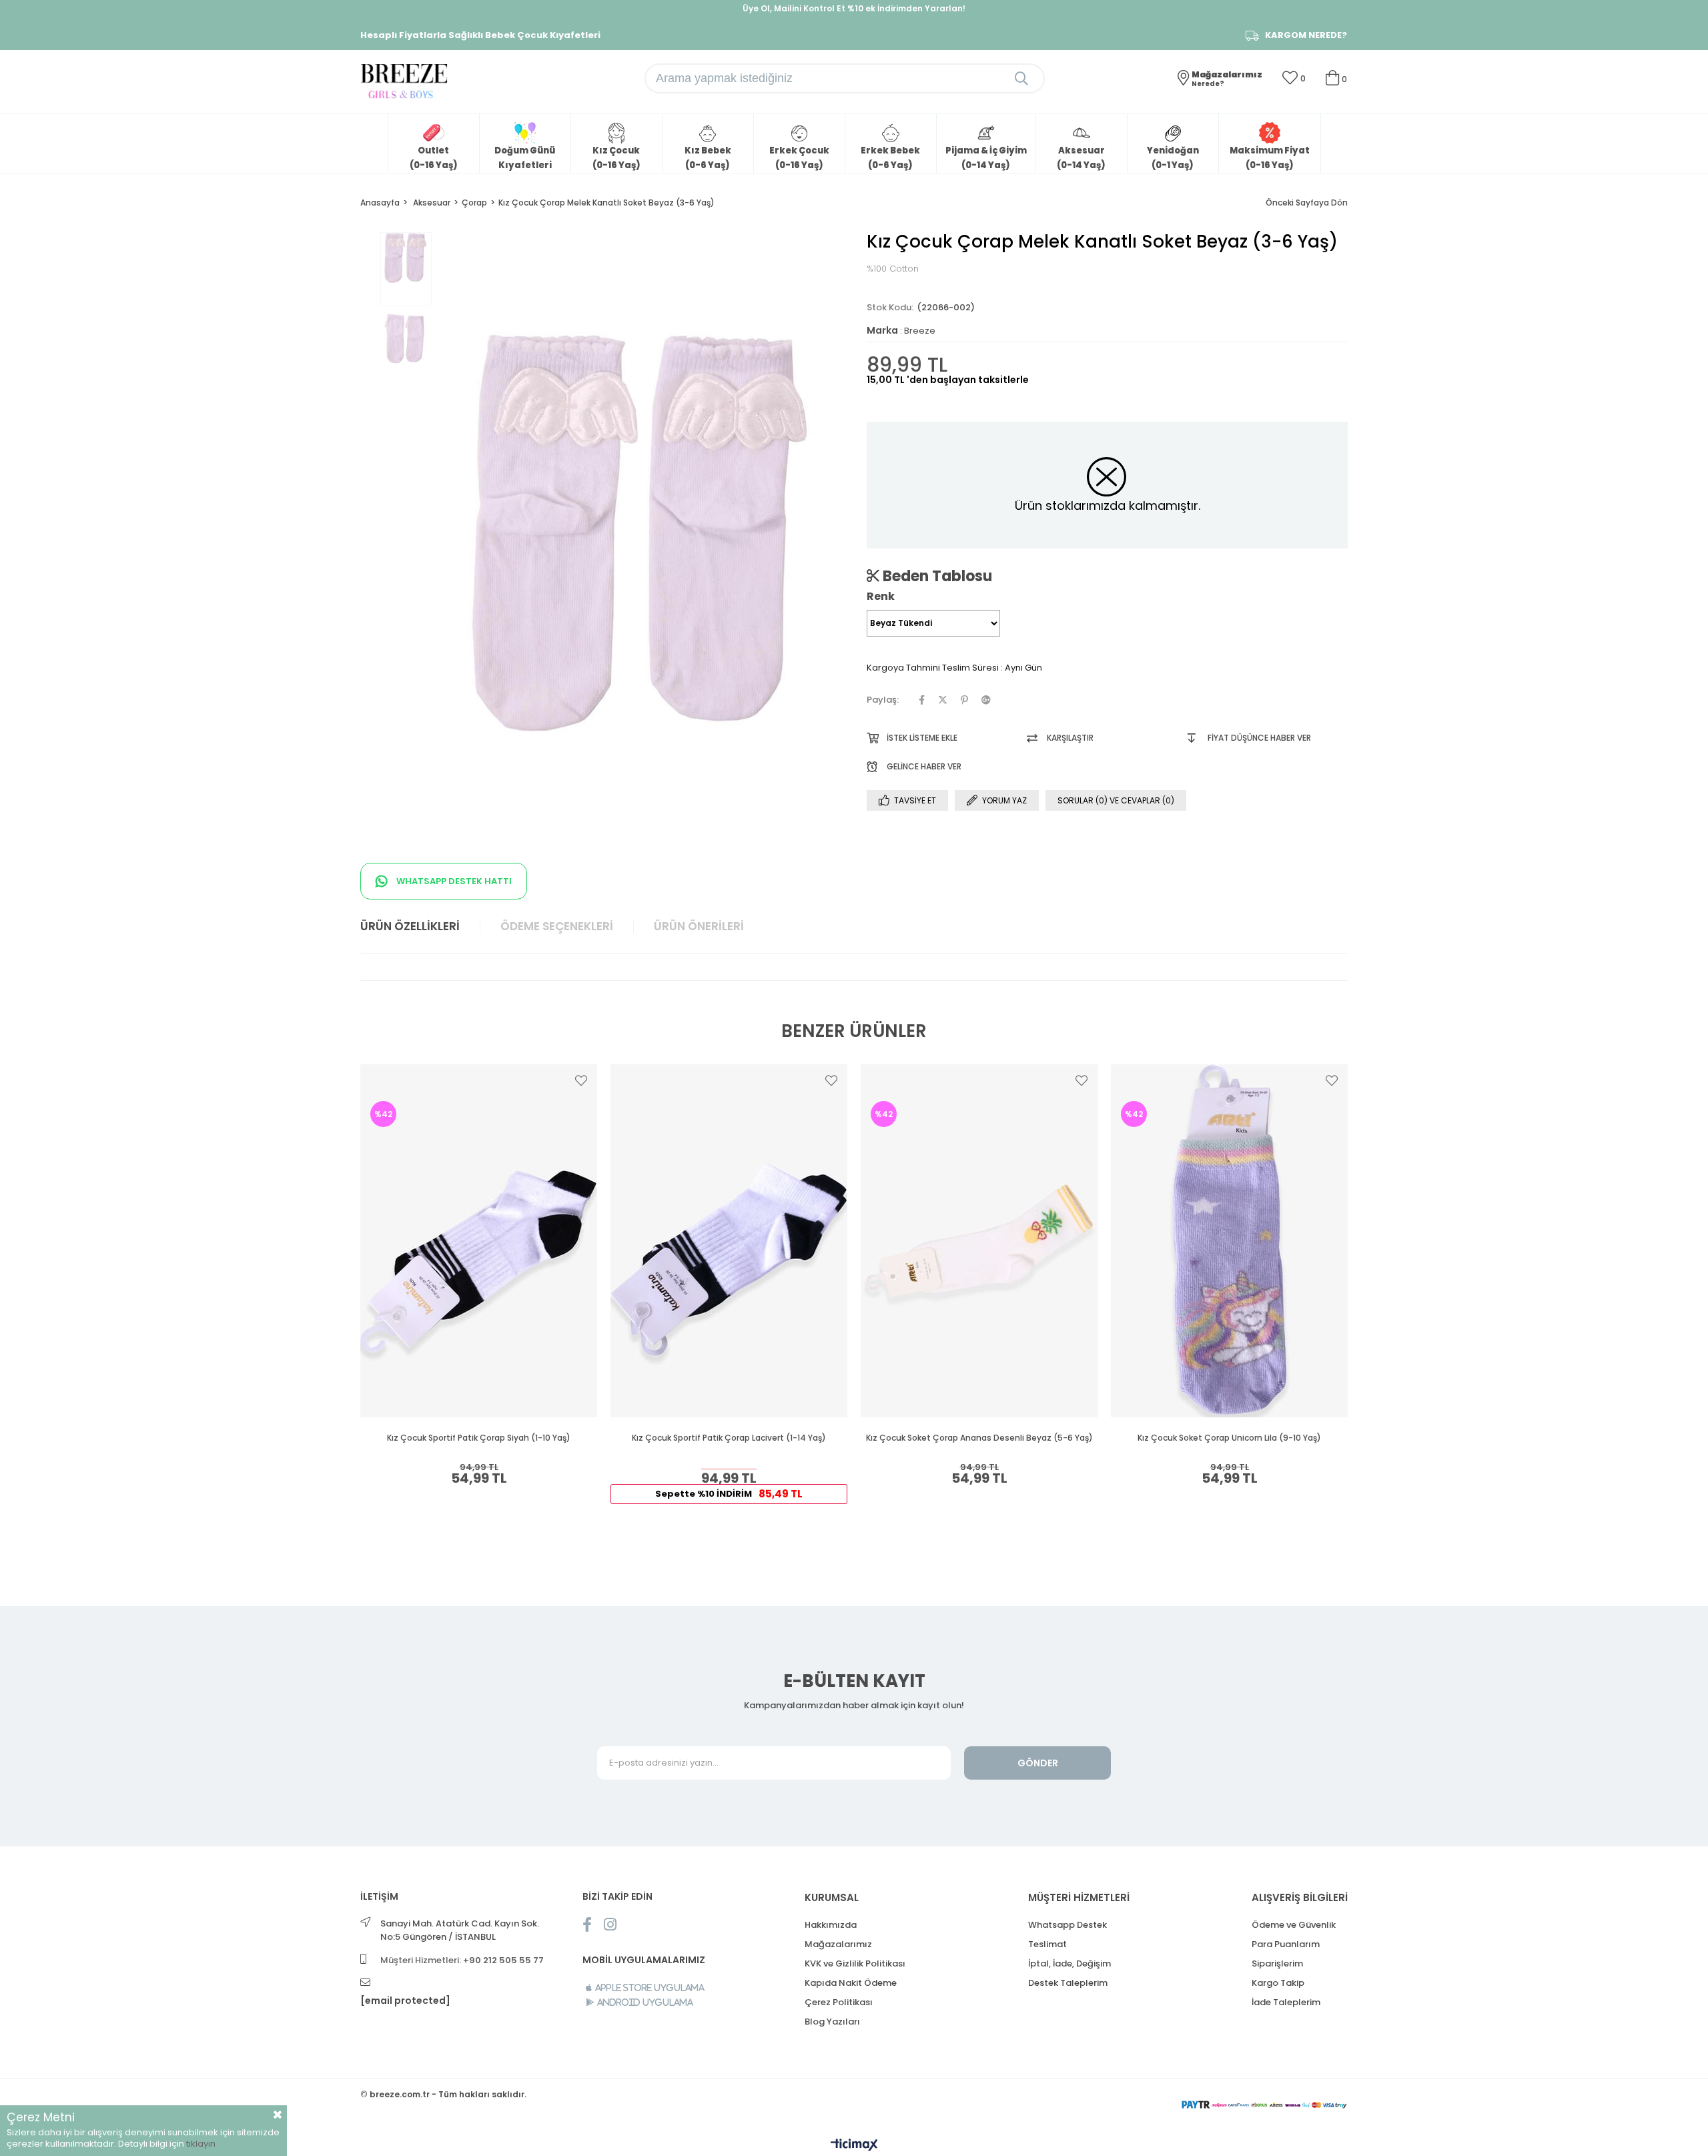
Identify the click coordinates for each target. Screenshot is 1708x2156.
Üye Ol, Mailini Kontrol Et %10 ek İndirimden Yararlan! (854, 8)
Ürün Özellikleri (410, 926)
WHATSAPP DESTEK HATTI (453, 881)
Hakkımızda (831, 1925)
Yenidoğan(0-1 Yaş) (1173, 158)
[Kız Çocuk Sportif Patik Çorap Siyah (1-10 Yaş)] (479, 1241)
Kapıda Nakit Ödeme (851, 1983)
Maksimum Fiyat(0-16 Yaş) (1270, 158)
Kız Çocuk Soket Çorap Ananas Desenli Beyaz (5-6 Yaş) (979, 1438)
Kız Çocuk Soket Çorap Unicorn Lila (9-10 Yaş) (1229, 1438)
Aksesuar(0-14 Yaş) (1081, 158)
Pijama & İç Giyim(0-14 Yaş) (986, 158)
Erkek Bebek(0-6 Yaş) (890, 158)
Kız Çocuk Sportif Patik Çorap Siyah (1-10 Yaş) (479, 1438)
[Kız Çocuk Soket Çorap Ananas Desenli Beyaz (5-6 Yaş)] (979, 1241)
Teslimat (1047, 1944)
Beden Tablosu (936, 576)
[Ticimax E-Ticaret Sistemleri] (854, 2146)
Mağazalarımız (838, 1944)
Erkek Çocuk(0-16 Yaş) (799, 158)
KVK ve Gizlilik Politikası (855, 1963)
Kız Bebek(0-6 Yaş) (708, 158)
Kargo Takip (1278, 1983)
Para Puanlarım (1286, 1944)
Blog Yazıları (832, 2022)
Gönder (1038, 1763)
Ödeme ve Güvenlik (1294, 1925)
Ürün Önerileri (699, 926)
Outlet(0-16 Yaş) (434, 158)
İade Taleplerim (1286, 2002)
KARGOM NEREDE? (1306, 35)
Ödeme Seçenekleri (557, 926)
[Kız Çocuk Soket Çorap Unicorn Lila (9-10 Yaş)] (1229, 1241)
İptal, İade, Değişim (1070, 1963)
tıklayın (201, 2144)
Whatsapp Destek (1067, 1925)
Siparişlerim (1277, 1963)
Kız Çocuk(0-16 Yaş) (616, 158)
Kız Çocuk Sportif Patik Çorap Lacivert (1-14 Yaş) (729, 1438)
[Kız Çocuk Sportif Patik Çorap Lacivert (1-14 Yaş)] (729, 1241)
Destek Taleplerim (1068, 1983)
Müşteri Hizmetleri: (462, 1960)
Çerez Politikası (839, 2002)
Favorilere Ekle (581, 1080)
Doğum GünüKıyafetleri (525, 158)
